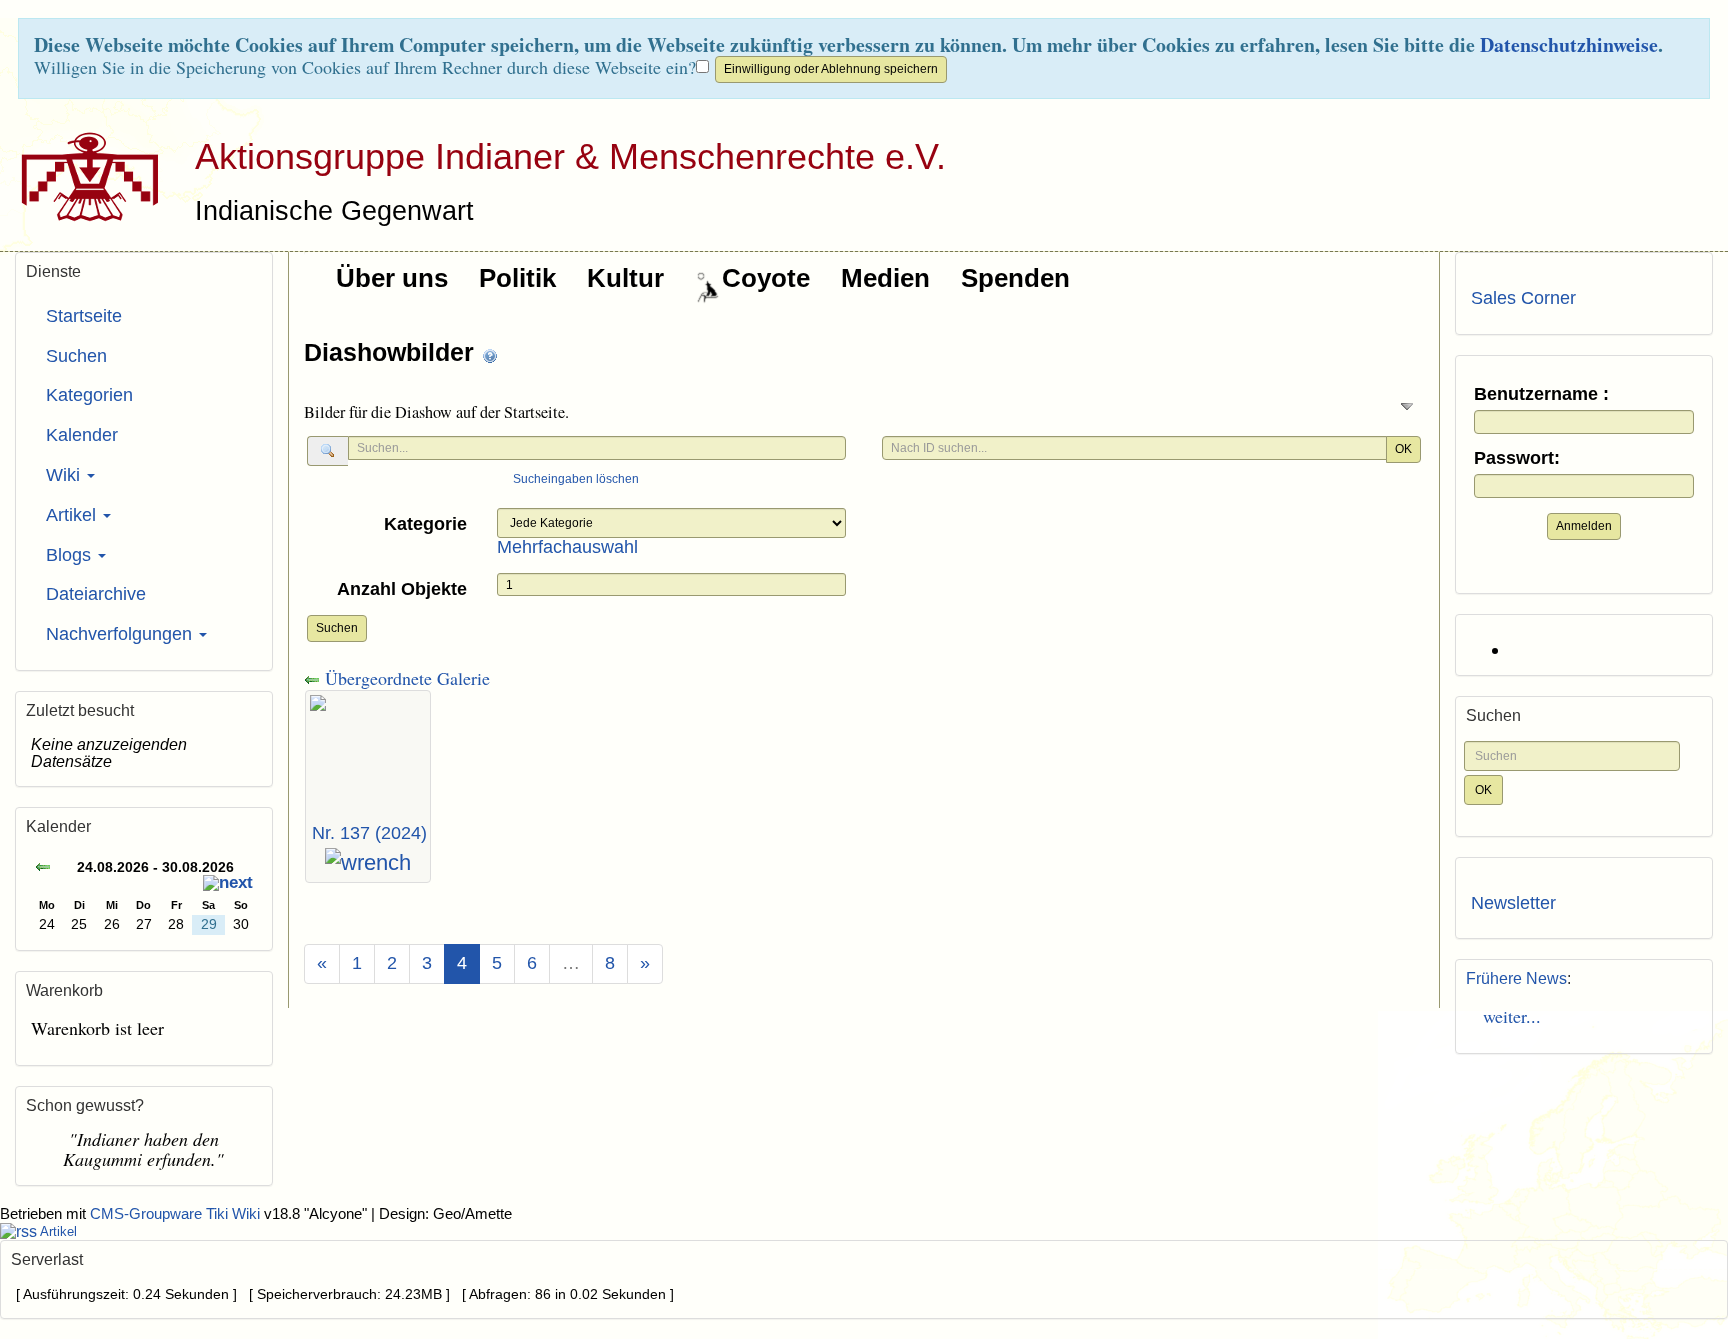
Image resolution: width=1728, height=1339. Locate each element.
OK (1403, 449)
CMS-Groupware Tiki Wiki (177, 1214)
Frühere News (1516, 978)
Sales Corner (1523, 298)
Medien (885, 278)
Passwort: (1517, 458)
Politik (517, 278)
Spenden (1015, 278)
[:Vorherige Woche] (43, 869)
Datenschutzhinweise (1569, 44)
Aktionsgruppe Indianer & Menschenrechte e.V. (570, 156)
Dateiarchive (96, 594)
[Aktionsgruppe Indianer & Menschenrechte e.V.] (82, 176)
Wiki (65, 475)
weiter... (1506, 1016)
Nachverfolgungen (121, 634)
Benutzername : (1541, 394)
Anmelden (1584, 526)
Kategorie (425, 524)
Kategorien (89, 395)
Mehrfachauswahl (567, 547)
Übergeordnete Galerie (405, 678)
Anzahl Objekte (402, 589)
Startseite (84, 316)
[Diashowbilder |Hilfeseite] (490, 354)
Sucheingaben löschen (576, 479)
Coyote (766, 278)
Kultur (625, 278)
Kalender (82, 435)
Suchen (337, 628)
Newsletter (1513, 903)
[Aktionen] (368, 863)
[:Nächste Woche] (228, 885)
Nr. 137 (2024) (369, 833)
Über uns (392, 278)
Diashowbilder (392, 352)
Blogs (71, 555)
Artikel (73, 515)
